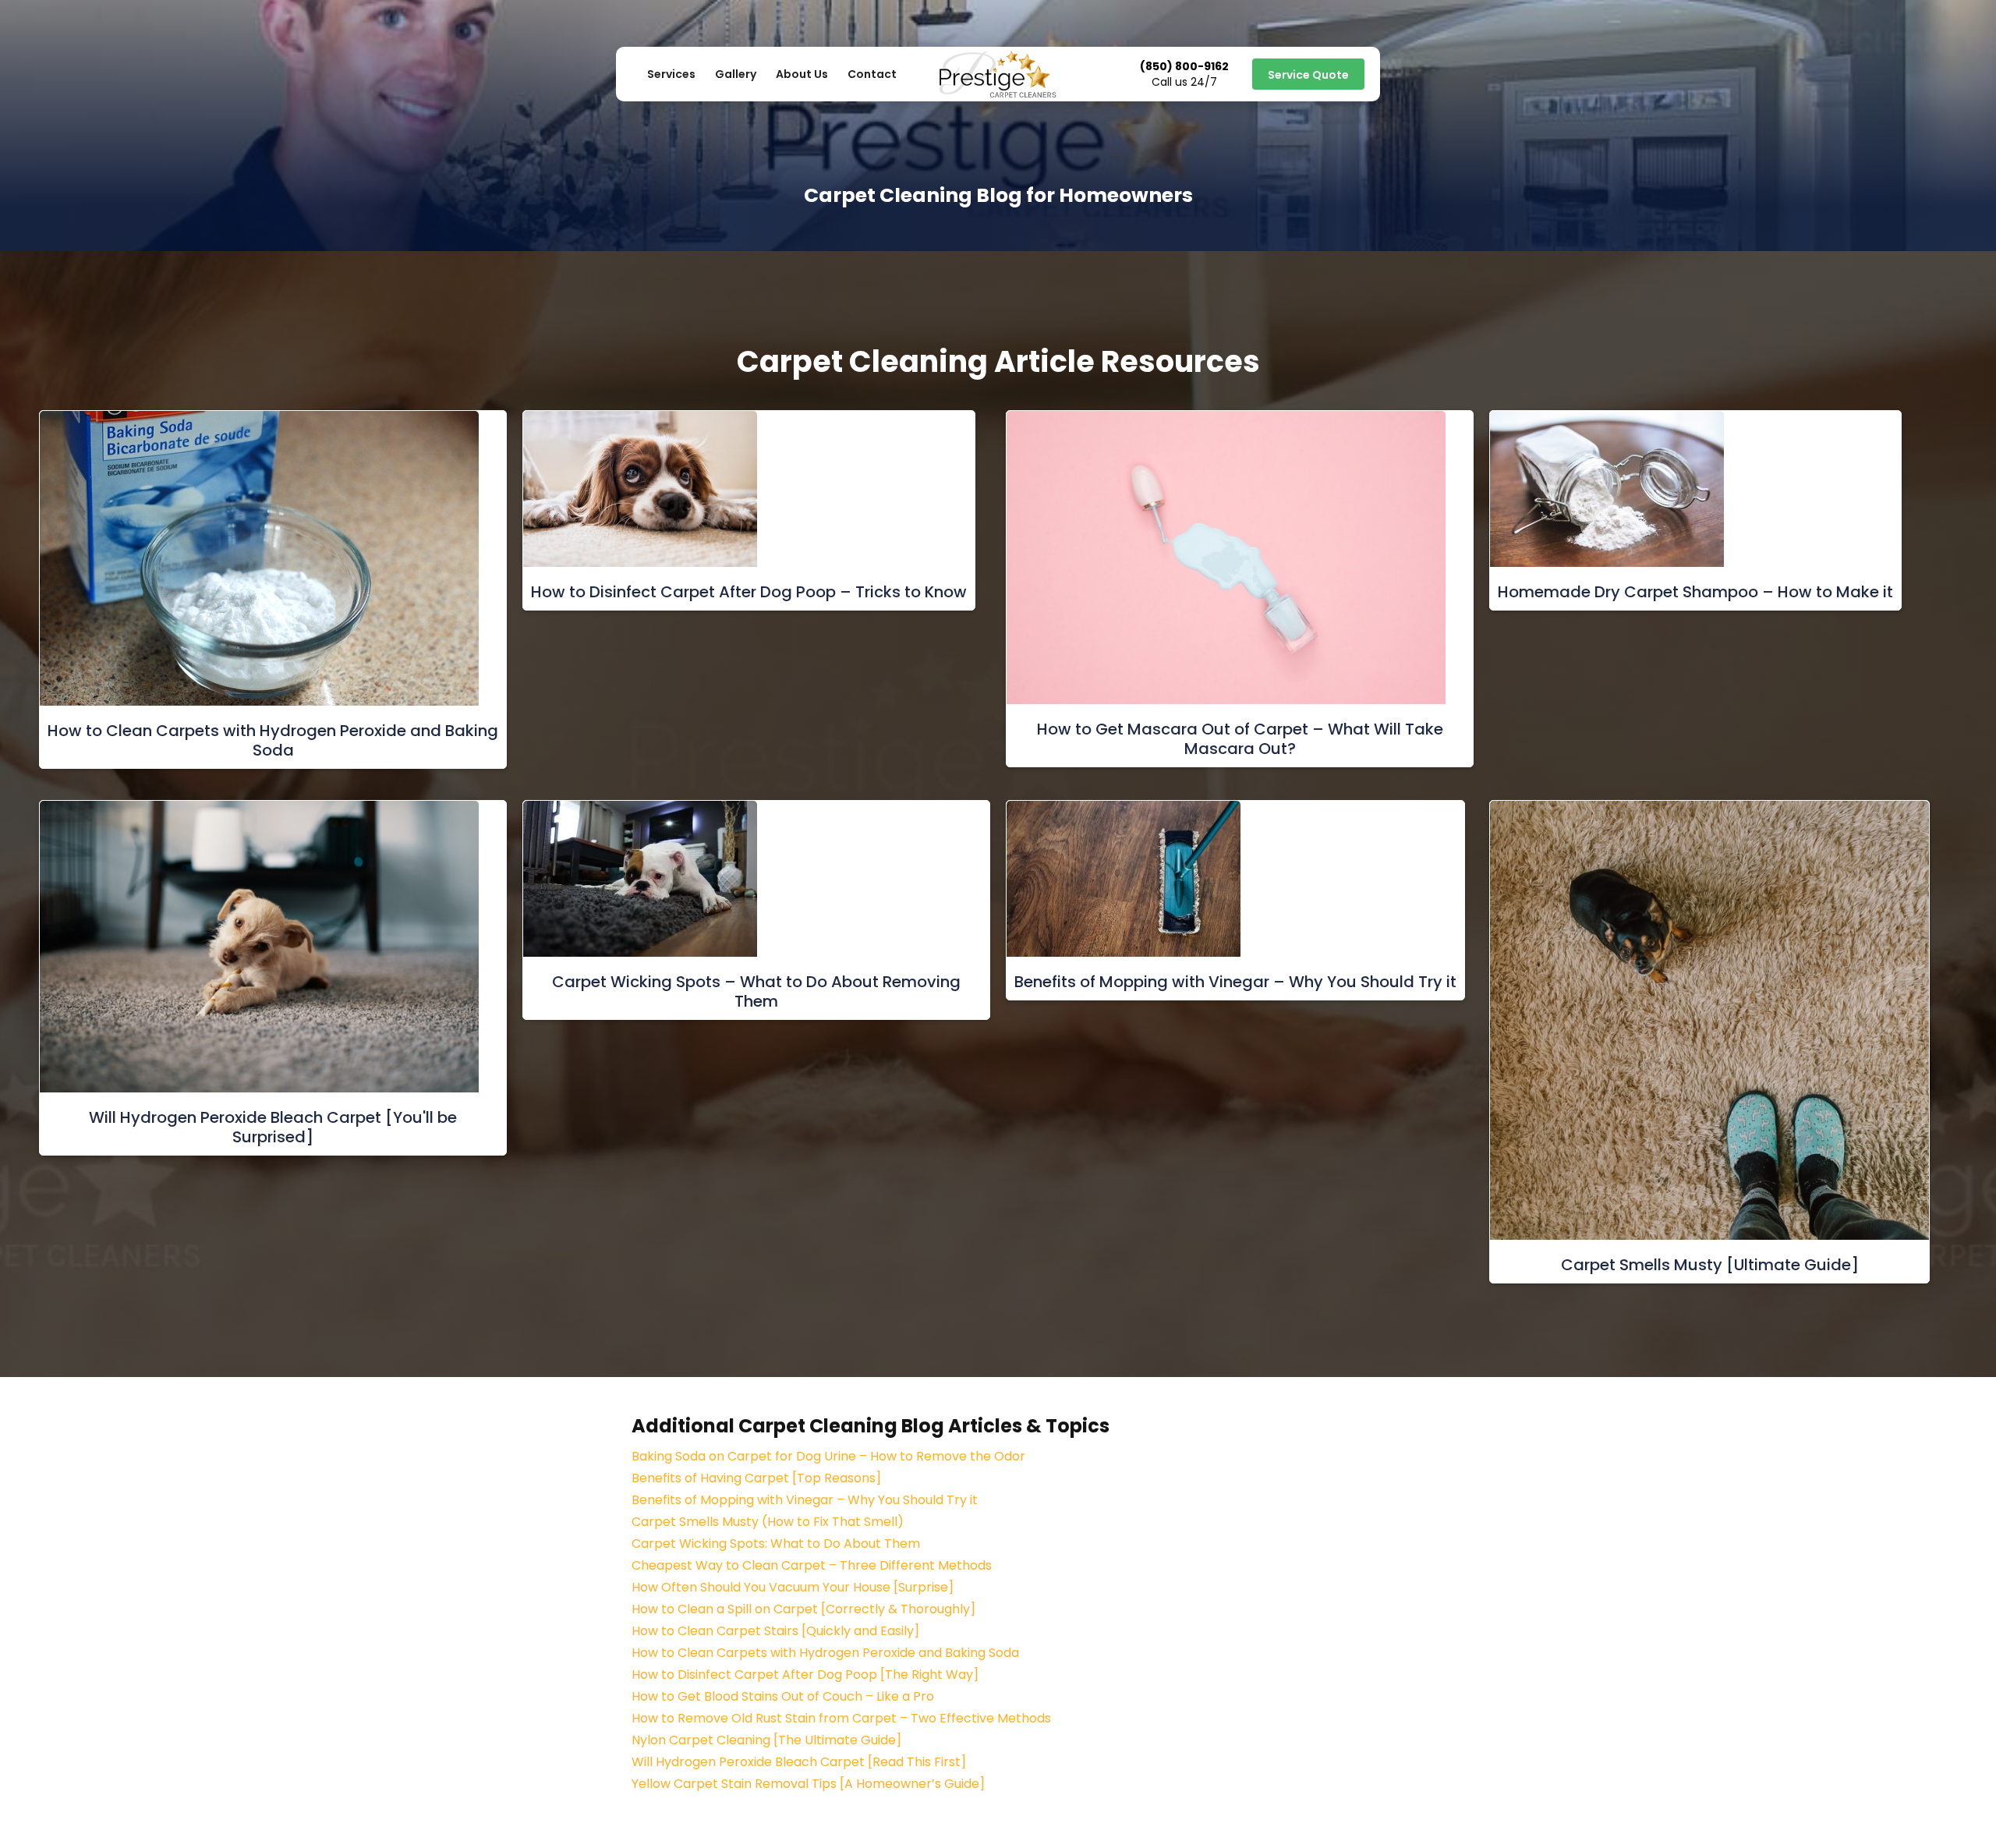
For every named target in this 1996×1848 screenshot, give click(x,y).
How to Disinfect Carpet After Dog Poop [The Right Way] (805, 1675)
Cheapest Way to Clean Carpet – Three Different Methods (812, 1565)
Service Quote (1308, 75)
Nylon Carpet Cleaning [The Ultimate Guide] (766, 1740)
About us (802, 74)
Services (671, 74)
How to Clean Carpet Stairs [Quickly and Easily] (775, 1631)
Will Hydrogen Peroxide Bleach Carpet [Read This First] (799, 1762)
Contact (872, 74)
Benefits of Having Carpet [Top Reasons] (756, 1478)
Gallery (736, 74)
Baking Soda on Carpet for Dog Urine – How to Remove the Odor (828, 1456)
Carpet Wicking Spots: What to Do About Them (776, 1544)
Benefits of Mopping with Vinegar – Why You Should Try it (805, 1500)
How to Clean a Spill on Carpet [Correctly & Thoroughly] (803, 1609)
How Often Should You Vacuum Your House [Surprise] (793, 1587)
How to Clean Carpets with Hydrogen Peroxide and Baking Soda (825, 1653)
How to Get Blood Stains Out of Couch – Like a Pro (783, 1696)
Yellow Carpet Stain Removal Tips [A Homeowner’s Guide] (808, 1784)
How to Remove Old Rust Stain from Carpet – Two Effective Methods (841, 1718)
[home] (998, 74)
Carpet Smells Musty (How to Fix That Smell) (768, 1522)
